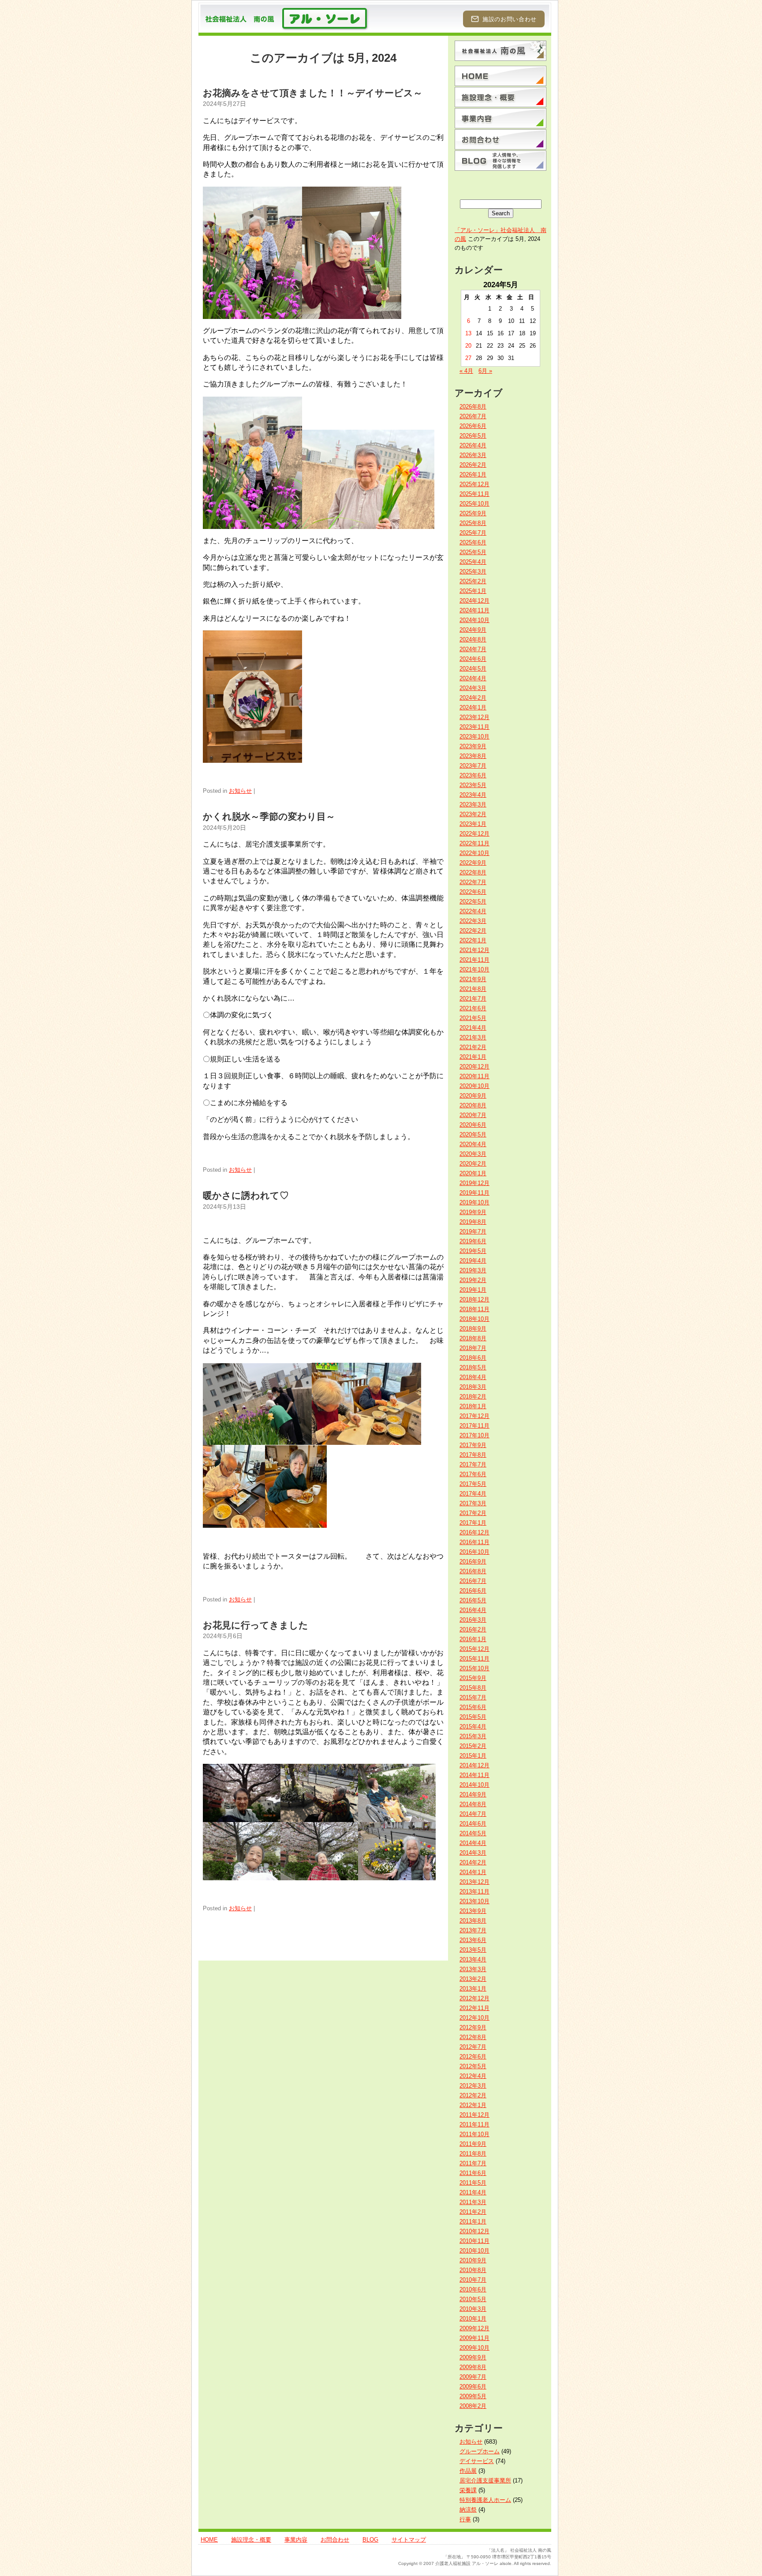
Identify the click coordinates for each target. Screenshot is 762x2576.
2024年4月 (473, 678)
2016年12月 (474, 1532)
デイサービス (477, 2461)
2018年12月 (474, 1299)
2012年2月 (473, 2095)
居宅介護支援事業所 (485, 2480)
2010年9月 (473, 2260)
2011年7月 (473, 2163)
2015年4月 (473, 1727)
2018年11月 (474, 1309)
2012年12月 (474, 1998)
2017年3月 (473, 1503)
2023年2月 (473, 814)
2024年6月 (473, 659)
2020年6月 (473, 1125)
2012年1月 (473, 2105)
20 (468, 346)
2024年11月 (474, 610)
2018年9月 (473, 1329)
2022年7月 (473, 882)
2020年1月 (473, 1173)
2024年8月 (473, 639)
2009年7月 (473, 2377)
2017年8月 (473, 1455)
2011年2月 (473, 2212)
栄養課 (468, 2490)
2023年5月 (473, 785)
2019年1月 (473, 1290)
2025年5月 (473, 552)
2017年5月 (473, 1484)
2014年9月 (473, 1794)
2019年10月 (474, 1202)
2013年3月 (473, 1969)
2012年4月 (473, 2076)
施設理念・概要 (251, 2540)
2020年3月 (473, 1154)
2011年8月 (473, 2154)
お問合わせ (335, 2540)
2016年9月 (473, 1562)
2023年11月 (474, 727)
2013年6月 (473, 1940)
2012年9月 (473, 2027)
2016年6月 (473, 1591)
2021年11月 (474, 960)
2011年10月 (474, 2134)
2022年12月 (474, 834)
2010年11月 (474, 2241)
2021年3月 (473, 1037)
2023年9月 (473, 746)
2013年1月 (473, 1989)
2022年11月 (474, 843)
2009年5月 (473, 2396)
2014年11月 (474, 1775)
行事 (465, 2519)
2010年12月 (474, 2231)
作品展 (468, 2471)
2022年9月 (473, 863)
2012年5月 (473, 2066)
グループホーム (480, 2451)
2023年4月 (473, 795)
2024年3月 (473, 688)
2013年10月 (474, 1901)
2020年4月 (473, 1144)
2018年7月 (473, 1348)
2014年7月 (473, 1814)
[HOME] (501, 76)
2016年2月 (473, 1629)
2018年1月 (473, 1406)
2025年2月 (473, 581)
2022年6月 (473, 892)
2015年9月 (473, 1678)
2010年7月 (473, 2280)
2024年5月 (473, 669)
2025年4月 (473, 562)
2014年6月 (473, 1824)
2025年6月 (473, 542)
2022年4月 (473, 911)
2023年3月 (473, 804)
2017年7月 (473, 1464)
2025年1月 (473, 591)
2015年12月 (474, 1649)
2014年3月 (473, 1853)
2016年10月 (474, 1552)
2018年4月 (473, 1377)
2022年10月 (474, 853)
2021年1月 (473, 1057)
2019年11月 (474, 1193)
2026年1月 (473, 474)
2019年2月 (473, 1280)
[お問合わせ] (501, 139)
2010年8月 (473, 2270)
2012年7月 (473, 2047)
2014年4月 (473, 1843)
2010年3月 (473, 2309)
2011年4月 (473, 2192)
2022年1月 (473, 940)
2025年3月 (473, 572)
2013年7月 (473, 1930)
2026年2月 (473, 465)
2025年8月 (473, 523)
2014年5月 (473, 1833)
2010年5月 (473, 2299)
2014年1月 (473, 1872)
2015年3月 (473, 1736)
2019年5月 (473, 1251)
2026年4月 (473, 445)
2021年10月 (474, 969)
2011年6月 (473, 2173)
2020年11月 (474, 1076)
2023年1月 (473, 824)
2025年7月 (473, 533)
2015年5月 (473, 1717)
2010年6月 (473, 2289)
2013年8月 (473, 1921)
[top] (501, 51)
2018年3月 (473, 1387)
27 (468, 358)
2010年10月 (474, 2251)
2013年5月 (473, 1950)
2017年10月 (474, 1435)
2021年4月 (473, 1028)
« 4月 (466, 371)
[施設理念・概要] (501, 97)
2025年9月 (473, 513)
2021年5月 (473, 1018)
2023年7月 (473, 766)
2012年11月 (474, 2008)
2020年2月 (473, 1164)
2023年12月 (474, 717)
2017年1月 (473, 1523)
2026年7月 (473, 416)
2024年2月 (473, 698)
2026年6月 (473, 426)
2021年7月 (473, 999)
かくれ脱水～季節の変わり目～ (269, 816)
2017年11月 (474, 1426)
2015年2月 (473, 1746)
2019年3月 (473, 1270)
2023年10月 (474, 737)
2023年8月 (473, 756)
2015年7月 (473, 1697)
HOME (209, 2540)
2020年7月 (473, 1115)
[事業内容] (501, 118)
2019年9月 (473, 1212)
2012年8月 (473, 2037)
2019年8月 (473, 1222)
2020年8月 (473, 1105)
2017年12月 (474, 1416)
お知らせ (240, 791)
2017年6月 (473, 1474)
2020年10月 (474, 1086)
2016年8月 (473, 1571)
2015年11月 (474, 1659)
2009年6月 (473, 2387)
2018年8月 (473, 1338)
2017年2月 (473, 1513)
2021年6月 (473, 1008)
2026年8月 (473, 407)
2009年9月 (473, 2357)
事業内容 (296, 2540)
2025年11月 (474, 494)
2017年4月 (473, 1494)
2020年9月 (473, 1096)
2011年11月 (474, 2124)
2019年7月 (473, 1232)
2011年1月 (473, 2222)
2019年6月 (473, 1241)
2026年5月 (473, 436)
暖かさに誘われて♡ (246, 1195)
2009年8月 (473, 2367)
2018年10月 (474, 1319)
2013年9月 (473, 1911)
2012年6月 (473, 2057)
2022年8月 (473, 872)
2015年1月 (473, 1756)
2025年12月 (474, 484)
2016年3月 (473, 1620)
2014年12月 (474, 1765)
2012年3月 (473, 2086)
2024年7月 (473, 649)
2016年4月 (473, 1610)
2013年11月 (474, 1892)
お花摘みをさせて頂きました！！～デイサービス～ (313, 93)
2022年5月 (473, 902)
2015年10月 (474, 1668)
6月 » (485, 371)
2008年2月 (473, 2406)
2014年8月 (473, 1804)
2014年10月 (474, 1785)
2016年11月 (474, 1542)
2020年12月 (474, 1067)
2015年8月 (473, 1688)
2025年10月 (474, 504)
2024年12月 (474, 601)
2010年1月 (473, 2319)
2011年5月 (473, 2183)
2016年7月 (473, 1581)
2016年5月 (473, 1600)
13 (468, 333)
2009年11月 (474, 2338)
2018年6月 (473, 1358)
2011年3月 (473, 2202)
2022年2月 (473, 931)
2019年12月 (474, 1183)
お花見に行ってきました (256, 1625)
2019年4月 (473, 1261)
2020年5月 (473, 1134)
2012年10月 (474, 2018)
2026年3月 (473, 455)
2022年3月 (473, 921)
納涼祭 (468, 2510)
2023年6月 (473, 775)
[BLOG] (501, 161)
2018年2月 (473, 1397)
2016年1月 (473, 1639)
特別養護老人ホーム (485, 2500)
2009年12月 (474, 2328)
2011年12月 (474, 2115)
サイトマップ (409, 2540)
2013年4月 (473, 1959)
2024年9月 (473, 630)
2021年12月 (474, 950)
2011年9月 (473, 2144)
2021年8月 (473, 989)
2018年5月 (473, 1367)
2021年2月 (473, 1047)
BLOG (370, 2540)
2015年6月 (473, 1707)
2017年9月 (473, 1445)
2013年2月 (473, 1979)
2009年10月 (474, 2348)
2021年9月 (473, 979)
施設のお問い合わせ (510, 19)
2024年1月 (473, 707)
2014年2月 (473, 1862)
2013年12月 (474, 1882)
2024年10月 (474, 620)
